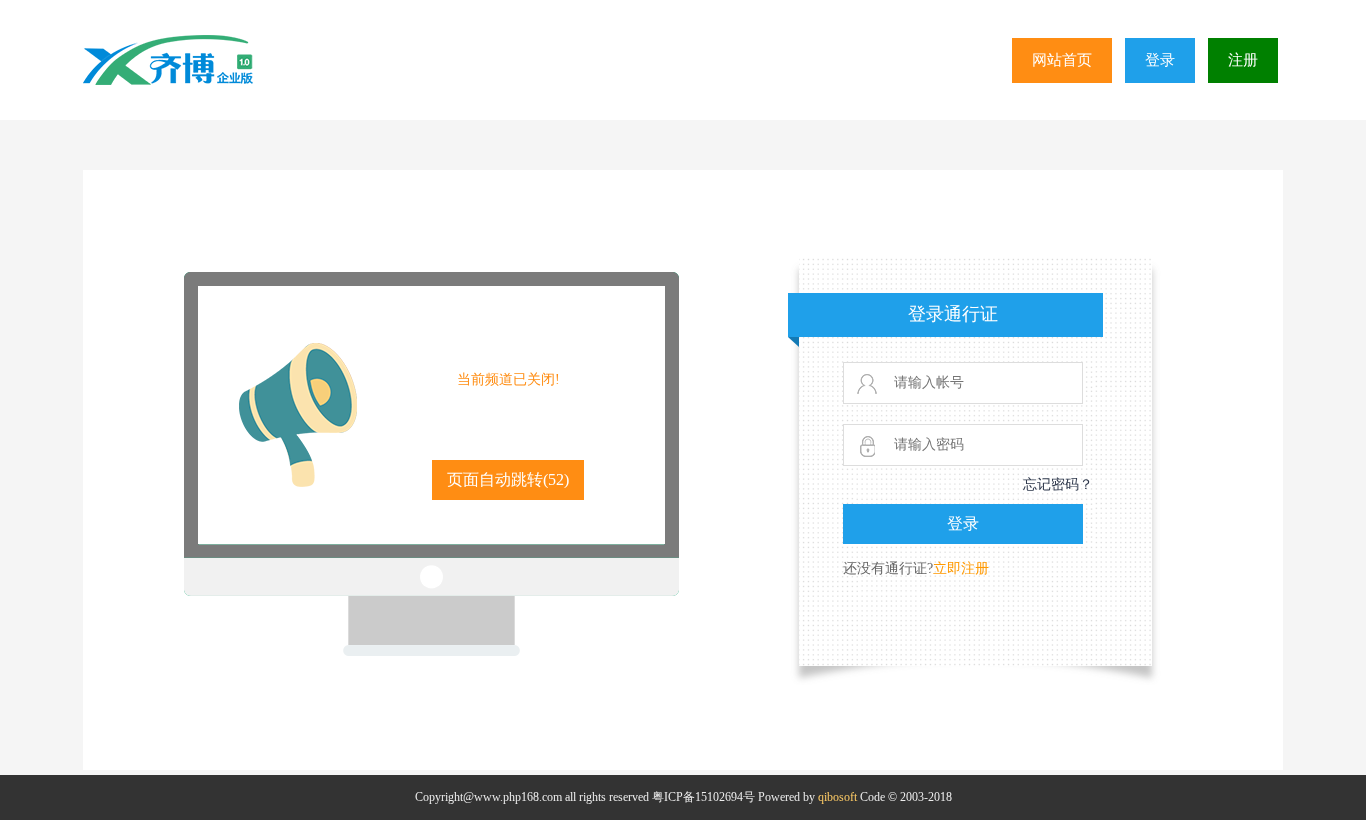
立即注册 (961, 568)
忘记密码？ (1058, 484)
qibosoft (837, 797)
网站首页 (1062, 60)
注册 (1243, 60)
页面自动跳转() (508, 479)
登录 (1160, 60)
